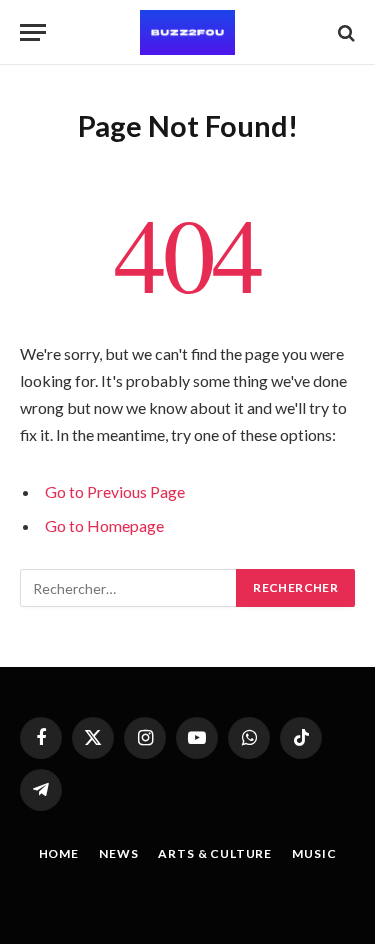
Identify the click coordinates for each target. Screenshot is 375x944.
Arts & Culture (215, 853)
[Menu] (33, 32)
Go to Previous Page (115, 491)
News (118, 853)
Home (59, 853)
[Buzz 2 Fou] (187, 32)
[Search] (344, 32)
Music (314, 853)
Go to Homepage (104, 525)
